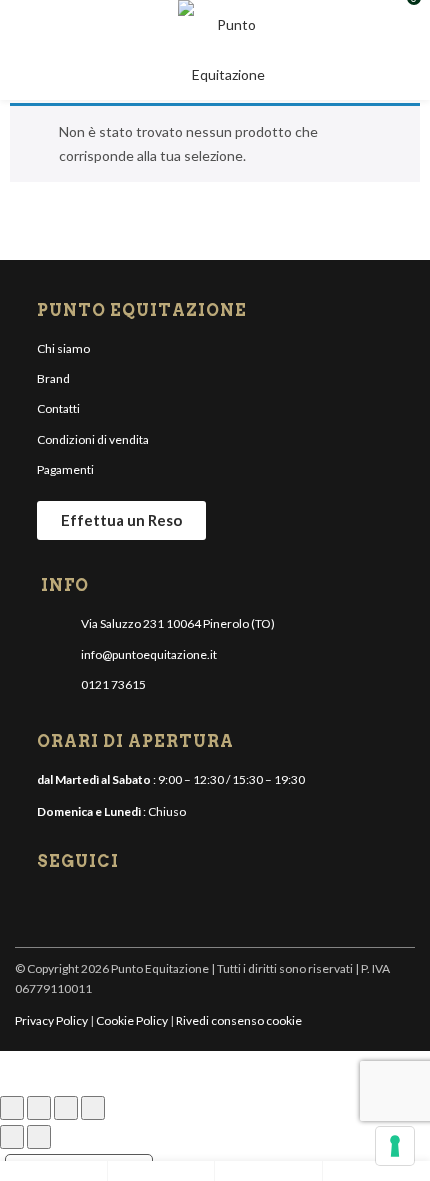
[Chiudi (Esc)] (93, 1108)
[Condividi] (66, 1108)
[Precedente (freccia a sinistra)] (12, 1137)
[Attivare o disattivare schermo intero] (39, 1108)
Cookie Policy (132, 1020)
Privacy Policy (51, 1020)
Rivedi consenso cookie (239, 1020)
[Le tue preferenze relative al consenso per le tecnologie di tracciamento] (395, 1146)
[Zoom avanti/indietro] (12, 1108)
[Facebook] (54, 907)
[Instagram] (87, 907)
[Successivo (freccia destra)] (39, 1137)
